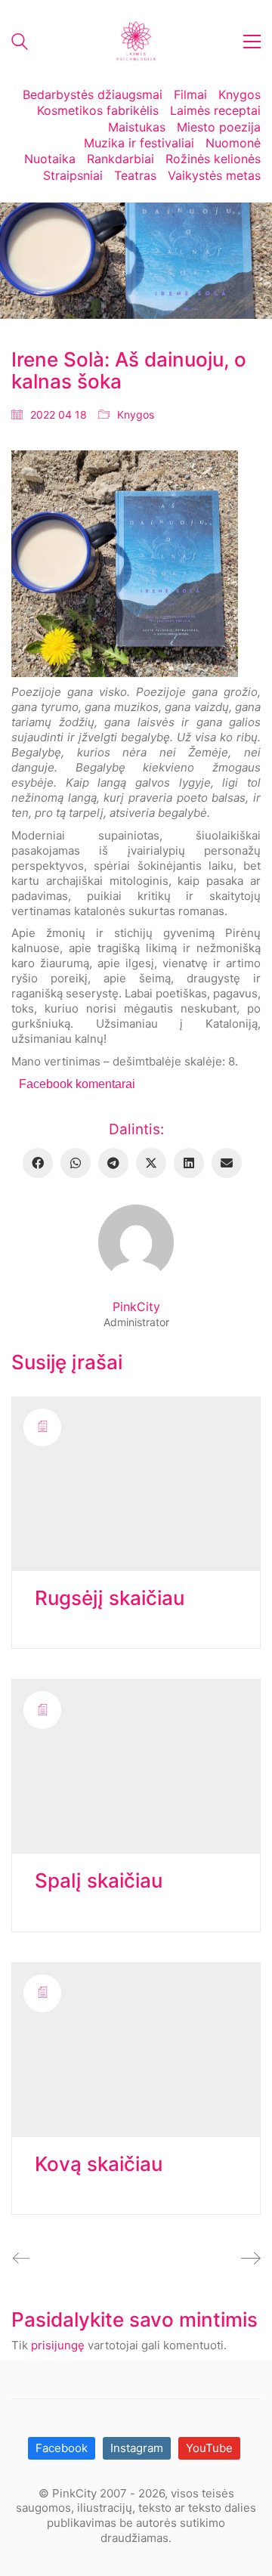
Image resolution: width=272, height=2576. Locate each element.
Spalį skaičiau (99, 1881)
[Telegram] (113, 1163)
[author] (136, 1242)
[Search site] (20, 43)
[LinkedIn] (189, 1163)
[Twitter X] (151, 1163)
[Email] (227, 1163)
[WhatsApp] (76, 1163)
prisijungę (58, 2345)
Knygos (136, 414)
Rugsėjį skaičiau (110, 1599)
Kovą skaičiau (99, 2165)
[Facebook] (38, 1163)
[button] (252, 42)
